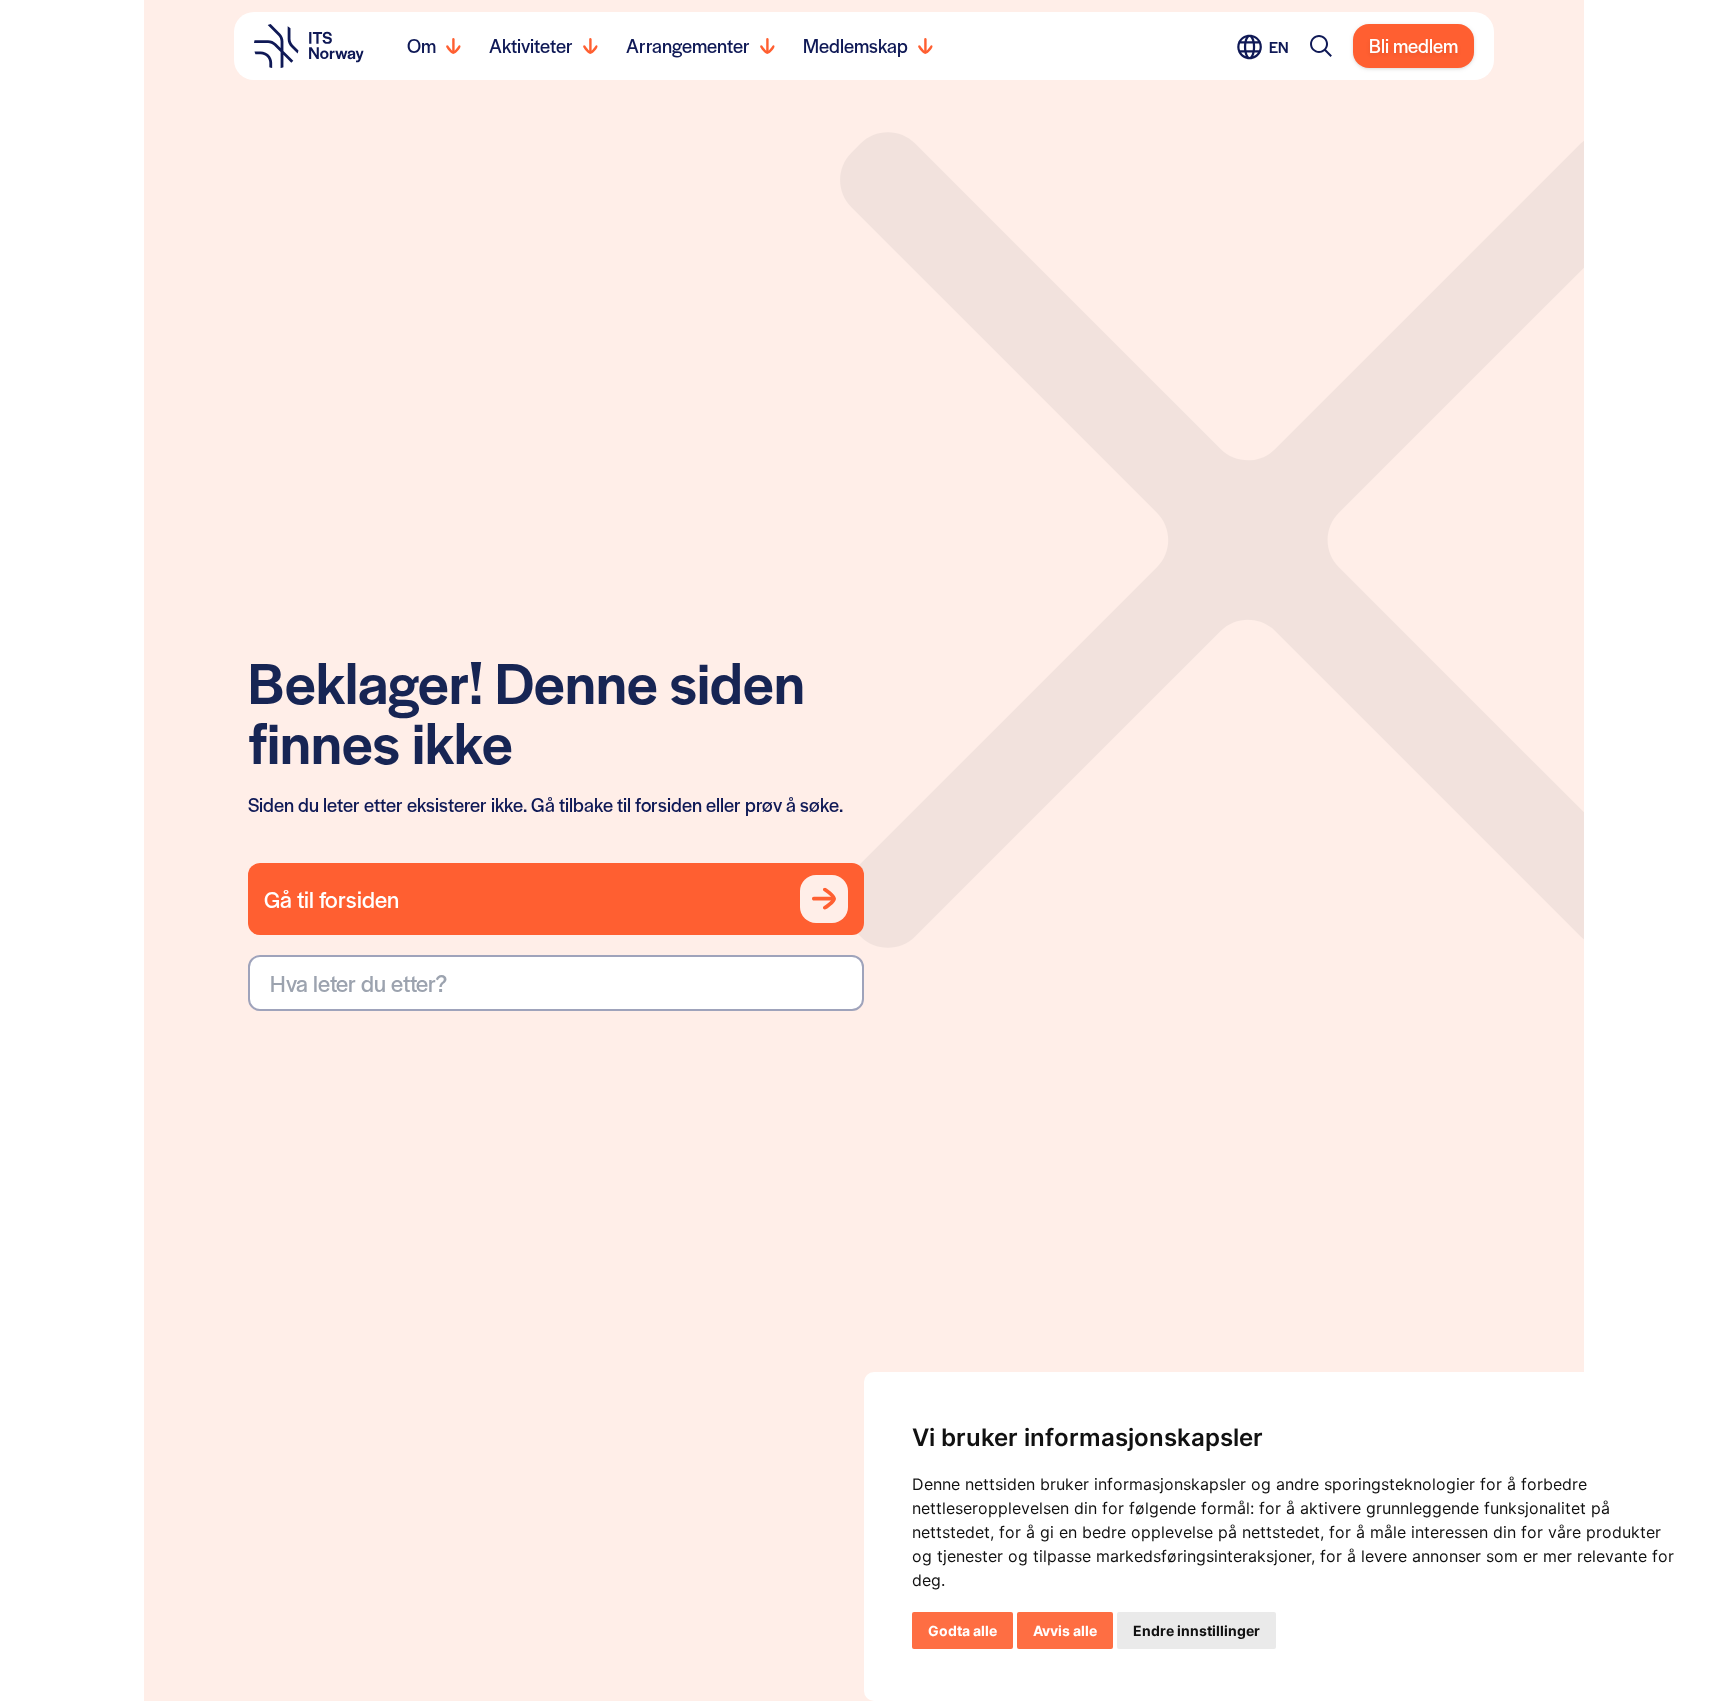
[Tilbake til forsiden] (309, 46)
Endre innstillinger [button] (1196, 1630)
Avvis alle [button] (1065, 1630)
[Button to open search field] (1321, 46)
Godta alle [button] (962, 1630)
